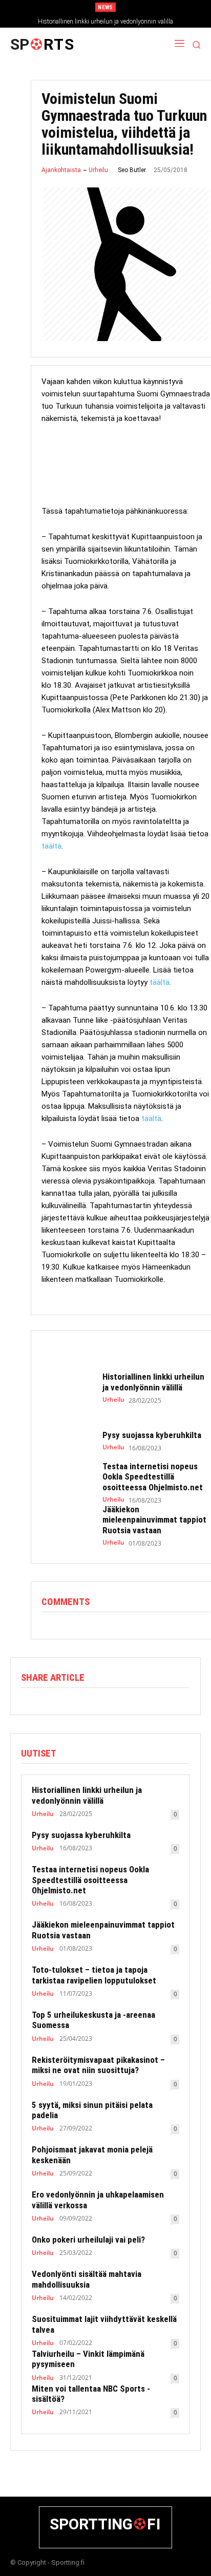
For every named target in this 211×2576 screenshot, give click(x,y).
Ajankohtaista (61, 170)
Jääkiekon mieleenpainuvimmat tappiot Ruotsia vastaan (154, 1520)
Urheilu (98, 170)
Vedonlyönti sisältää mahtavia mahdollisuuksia (87, 2279)
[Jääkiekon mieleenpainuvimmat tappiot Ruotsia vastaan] (67, 1524)
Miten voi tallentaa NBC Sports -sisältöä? (91, 2394)
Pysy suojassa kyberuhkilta (152, 1435)
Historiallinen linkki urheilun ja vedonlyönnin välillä (105, 22)
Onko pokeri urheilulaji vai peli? (88, 2240)
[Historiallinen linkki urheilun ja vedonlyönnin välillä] (67, 1388)
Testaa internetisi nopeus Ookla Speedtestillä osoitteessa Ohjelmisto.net (153, 1477)
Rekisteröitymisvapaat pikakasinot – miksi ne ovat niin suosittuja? (98, 2065)
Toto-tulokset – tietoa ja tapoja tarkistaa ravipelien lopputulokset (94, 1975)
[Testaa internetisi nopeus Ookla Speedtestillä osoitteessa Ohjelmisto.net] (67, 1481)
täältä (51, 846)
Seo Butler (132, 170)
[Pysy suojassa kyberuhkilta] (67, 1441)
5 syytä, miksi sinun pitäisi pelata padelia (92, 2110)
